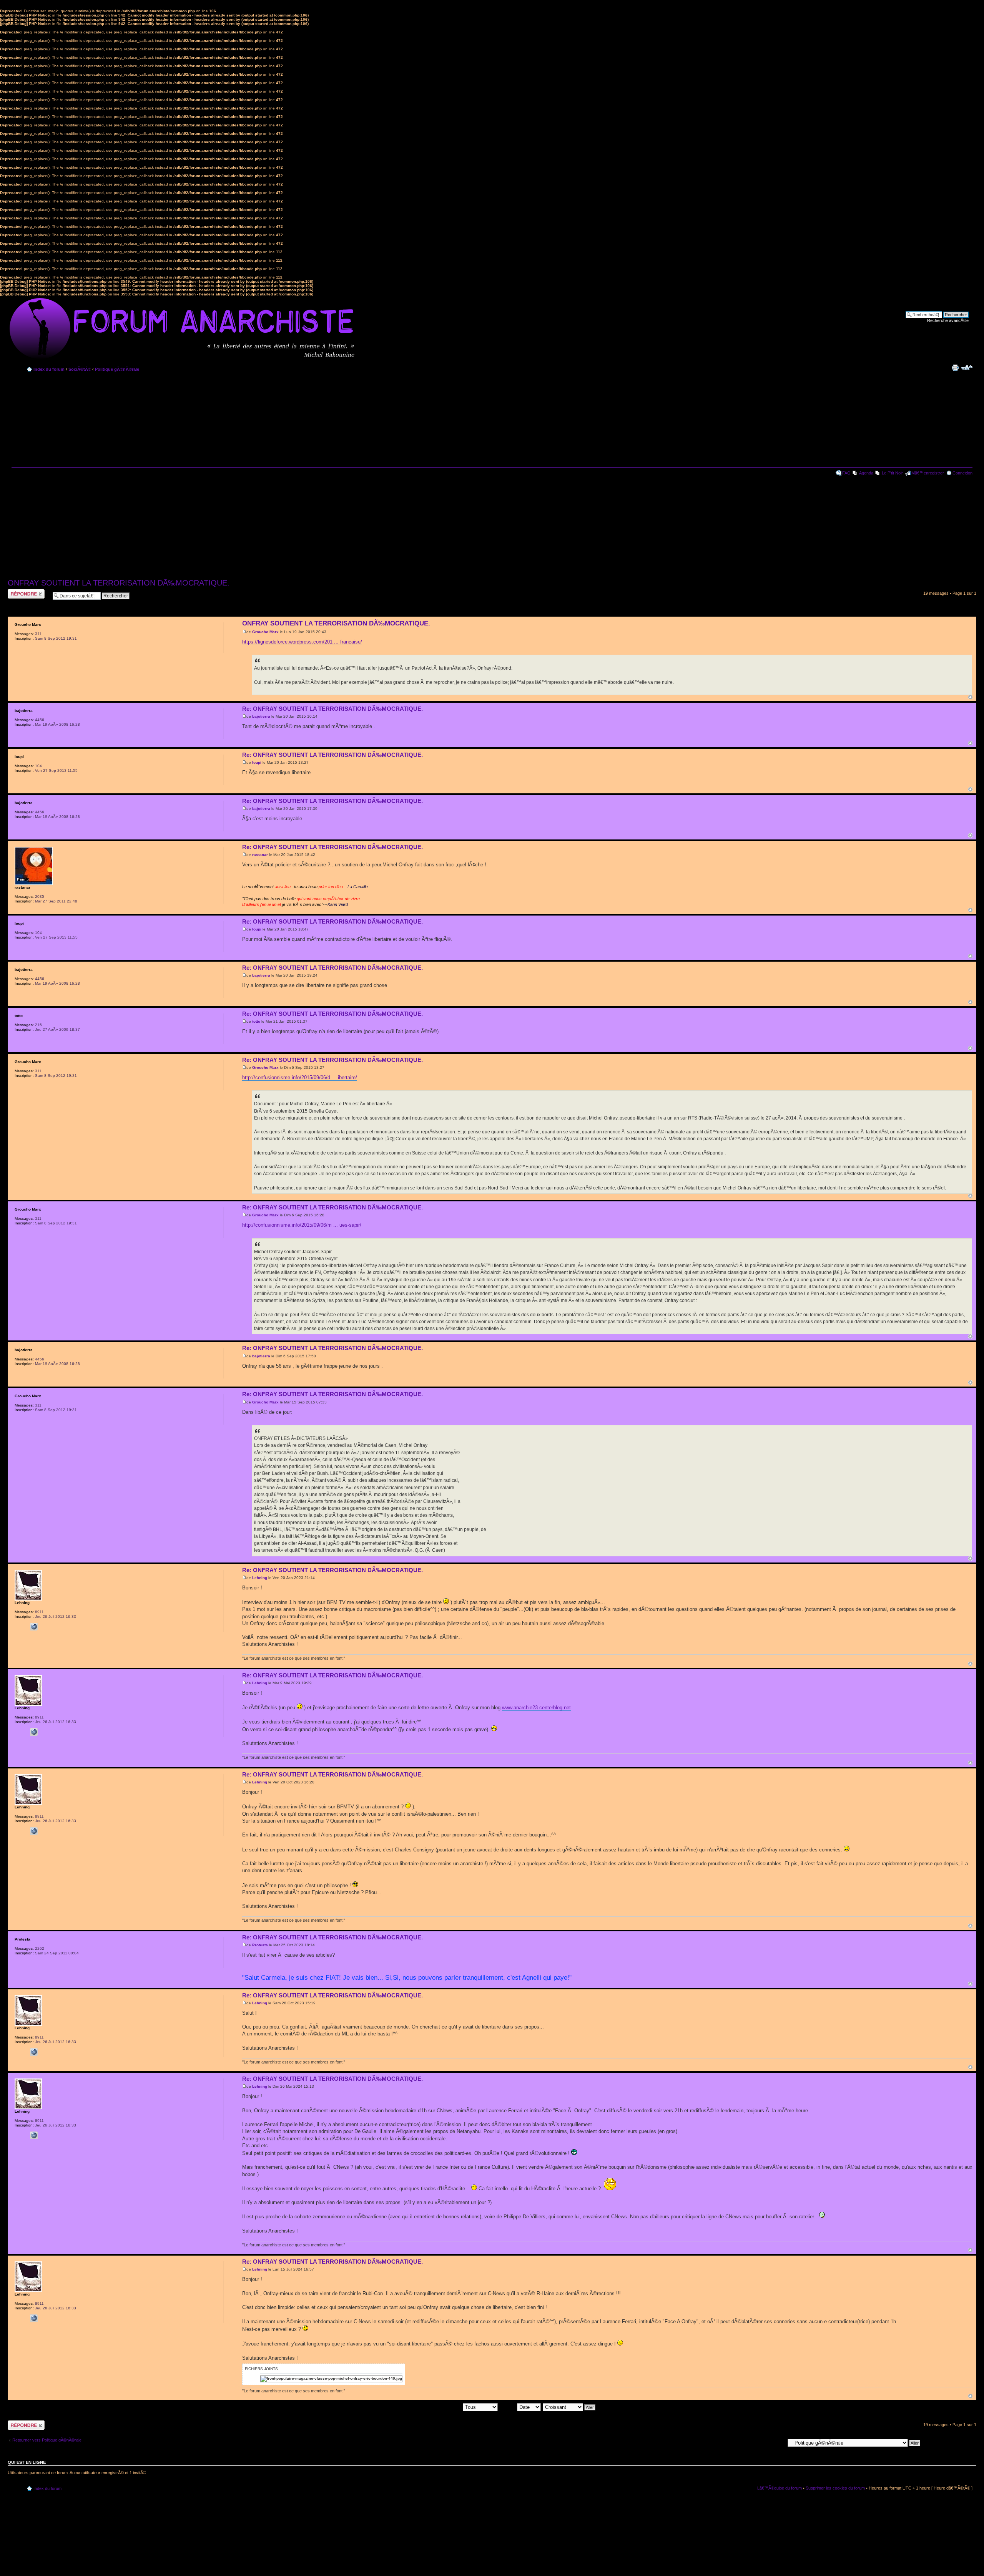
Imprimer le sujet (955, 368)
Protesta (260, 1945)
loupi (257, 762)
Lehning (260, 1578)
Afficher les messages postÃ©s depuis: (426, 2407)
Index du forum (49, 369)
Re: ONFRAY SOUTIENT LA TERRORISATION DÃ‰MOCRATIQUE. (332, 709)
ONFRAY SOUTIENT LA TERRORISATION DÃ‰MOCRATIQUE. (119, 583)
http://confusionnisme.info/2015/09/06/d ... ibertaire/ (300, 1077)
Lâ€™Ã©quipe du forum (780, 2488)
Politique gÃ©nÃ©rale (117, 369)
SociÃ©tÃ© (80, 369)
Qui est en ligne (27, 2462)
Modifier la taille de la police (967, 368)
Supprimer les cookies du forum (835, 2488)
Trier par (508, 2407)
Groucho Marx (265, 632)
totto (256, 1021)
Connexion (962, 473)
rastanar (260, 855)
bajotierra (261, 716)
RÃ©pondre (19, 591)
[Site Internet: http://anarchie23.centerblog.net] (34, 1627)
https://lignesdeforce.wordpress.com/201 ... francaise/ (302, 642)
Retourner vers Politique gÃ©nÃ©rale (47, 2440)
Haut (970, 697)
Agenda (866, 473)
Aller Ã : (777, 2443)
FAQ (846, 473)
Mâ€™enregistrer (928, 473)
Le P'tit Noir (892, 473)
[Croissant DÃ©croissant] (569, 2407)
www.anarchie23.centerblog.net (536, 1708)
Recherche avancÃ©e (948, 320)
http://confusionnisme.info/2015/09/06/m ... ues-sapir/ (302, 1225)
